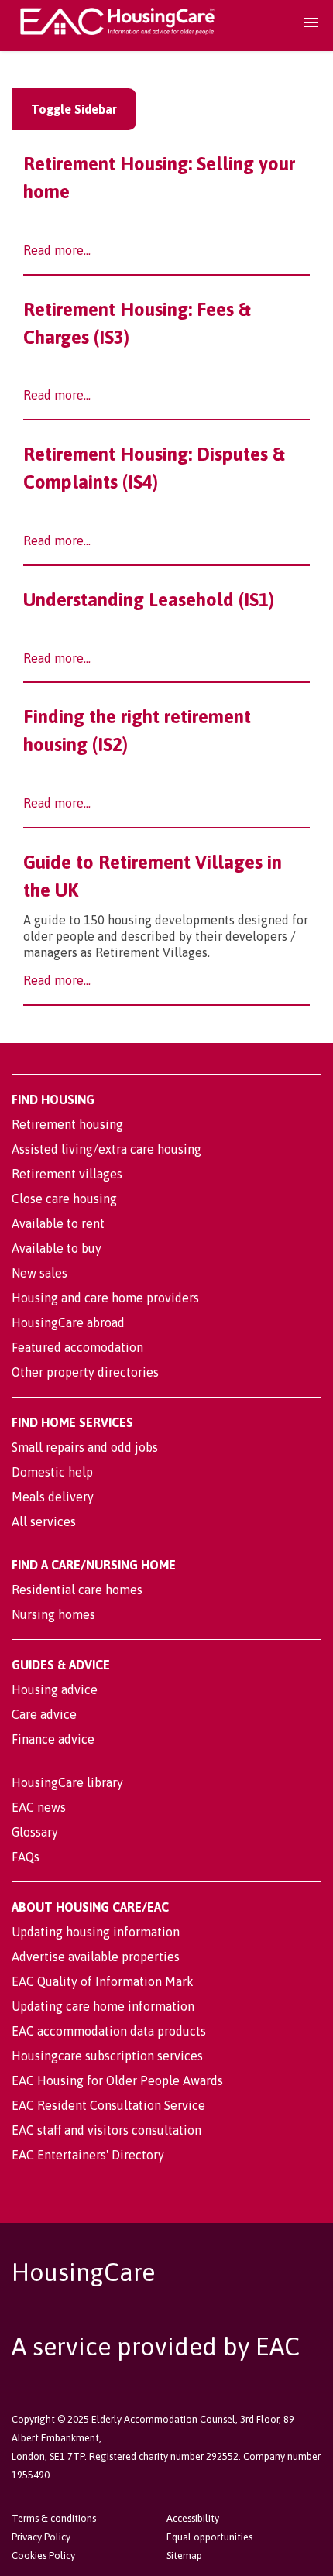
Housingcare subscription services (107, 2056)
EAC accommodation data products (109, 2031)
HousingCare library (67, 1782)
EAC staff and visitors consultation (106, 2130)
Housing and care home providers (105, 1298)
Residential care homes (77, 1590)
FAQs (26, 1857)
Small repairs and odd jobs (85, 1447)
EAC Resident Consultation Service (108, 2105)
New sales (39, 1273)
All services (44, 1521)
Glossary (35, 1832)
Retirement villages (67, 1174)
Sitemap (184, 2555)
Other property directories (85, 1372)
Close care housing (64, 1199)
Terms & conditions (54, 2518)
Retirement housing (67, 1124)
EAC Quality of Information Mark (103, 1981)
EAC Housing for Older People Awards (117, 2080)
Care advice (44, 1714)
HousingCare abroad (68, 1322)
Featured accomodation (77, 1347)
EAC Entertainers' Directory (88, 2155)
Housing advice (55, 1689)
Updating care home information (103, 2006)
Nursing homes (53, 1614)
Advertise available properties (96, 1957)
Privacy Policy (41, 2537)
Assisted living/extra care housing (106, 1149)
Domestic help (52, 1472)
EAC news (39, 1807)
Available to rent (58, 1223)
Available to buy (57, 1248)
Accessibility (193, 2518)
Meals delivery (53, 1497)
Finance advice (53, 1739)
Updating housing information (96, 1932)
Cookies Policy (43, 2555)
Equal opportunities (209, 2537)
